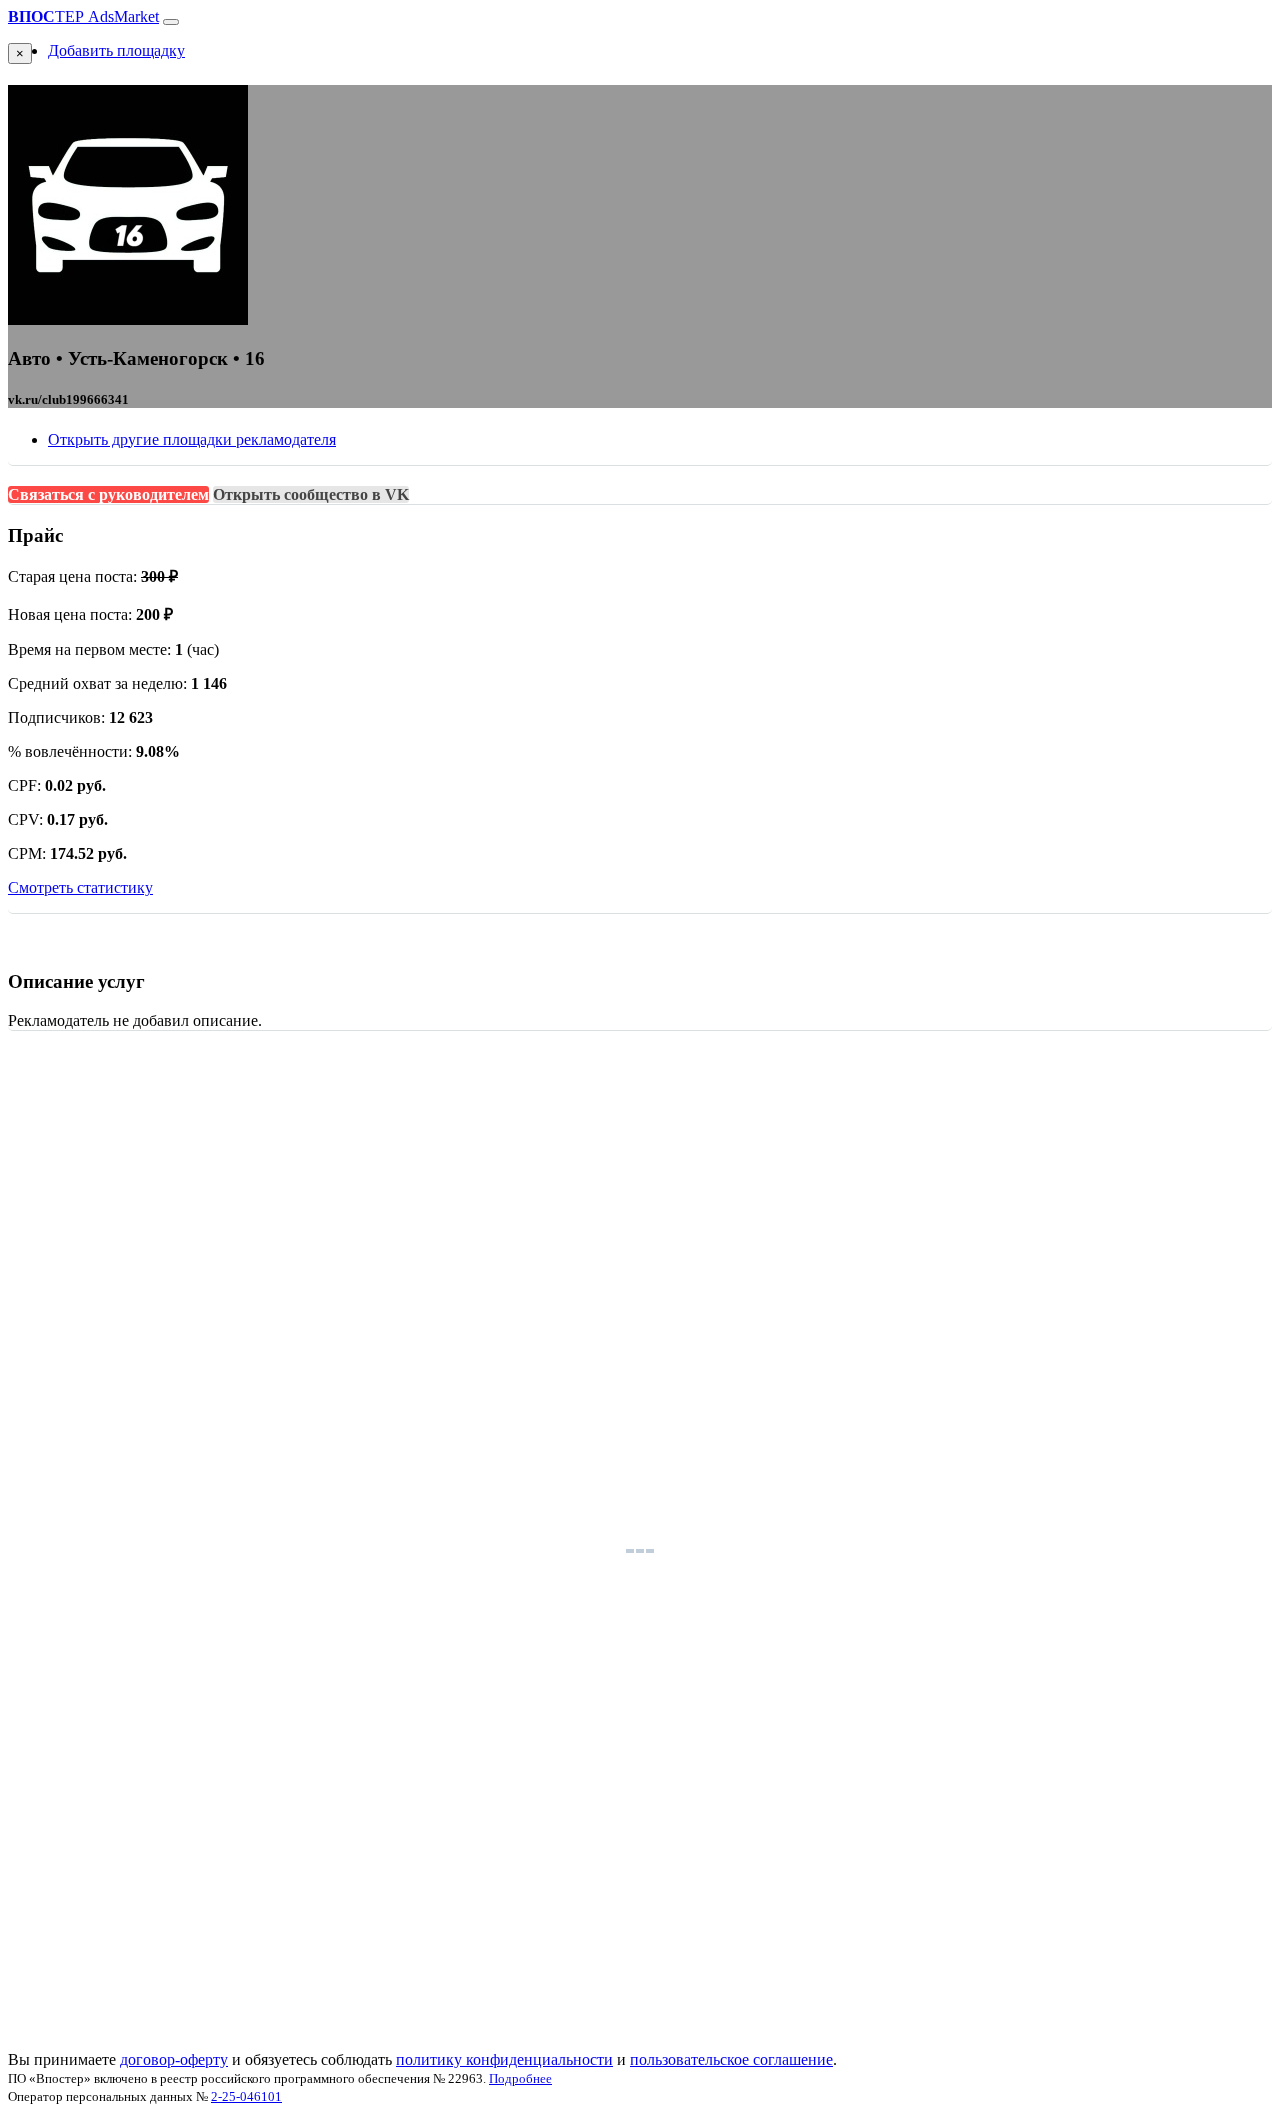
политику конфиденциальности (504, 2059)
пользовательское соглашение (731, 2059)
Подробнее (520, 2078)
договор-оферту (174, 2059)
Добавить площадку (116, 50)
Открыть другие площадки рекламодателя (192, 439)
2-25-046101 (246, 2096)
